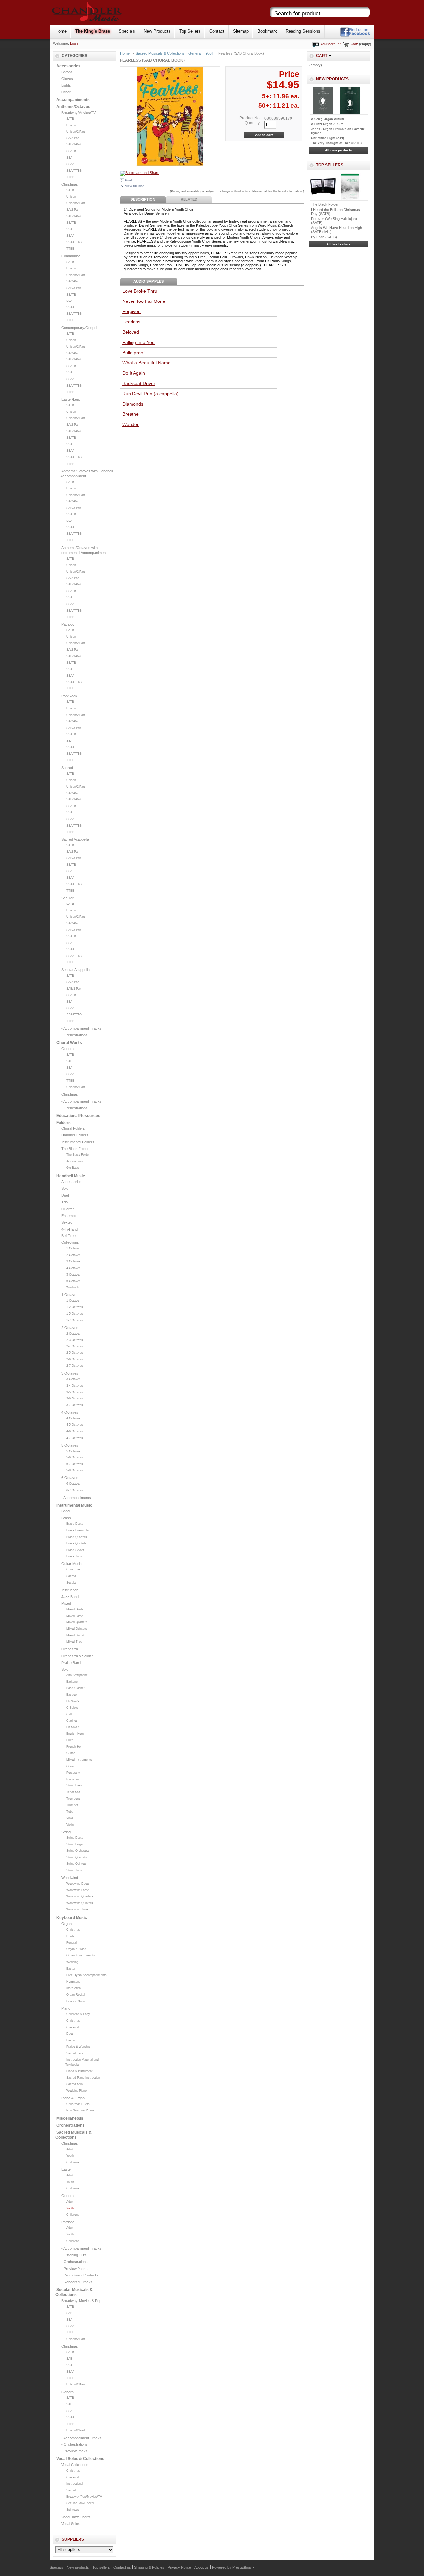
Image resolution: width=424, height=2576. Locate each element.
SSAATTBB (74, 171)
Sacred (67, 768)
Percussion (74, 1773)
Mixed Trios (74, 1642)
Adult (70, 2149)
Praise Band (71, 1663)
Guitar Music (72, 1564)
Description (143, 199)
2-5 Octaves (75, 1353)
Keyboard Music (72, 1918)
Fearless (131, 322)
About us (202, 2567)
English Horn (75, 1734)
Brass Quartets (77, 1537)
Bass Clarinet (76, 1688)
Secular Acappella (76, 970)
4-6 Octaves (75, 1431)
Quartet (67, 1209)
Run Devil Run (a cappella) (150, 394)
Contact (217, 31)
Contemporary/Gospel (79, 328)
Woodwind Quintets (80, 1903)
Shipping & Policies (149, 2567)
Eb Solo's (73, 1727)
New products (332, 79)
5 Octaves (73, 1275)
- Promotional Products (80, 2275)
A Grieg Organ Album (327, 119)
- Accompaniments (76, 1498)
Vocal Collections (75, 2465)
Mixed (66, 1603)
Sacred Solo (75, 2084)
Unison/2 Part (76, 572)
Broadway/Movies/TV (79, 113)
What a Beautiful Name (146, 363)
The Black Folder (75, 1149)
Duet (65, 1195)
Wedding (72, 1962)
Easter (71, 1969)
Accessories (68, 66)
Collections (70, 1242)
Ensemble (69, 1216)
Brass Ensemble (78, 1530)
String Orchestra (78, 1851)
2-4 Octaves (75, 1346)
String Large (75, 1844)
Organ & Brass (76, 1949)
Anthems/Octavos (73, 107)
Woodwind (70, 1878)
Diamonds (133, 404)
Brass (66, 1518)
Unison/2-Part (76, 132)
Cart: (354, 44)
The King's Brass (93, 31)
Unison (71, 125)
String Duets (75, 1838)
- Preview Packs (75, 2269)
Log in (75, 43)
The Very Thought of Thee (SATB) (336, 143)
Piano (66, 2008)
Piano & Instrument (79, 2071)
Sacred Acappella (75, 839)
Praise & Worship (78, 2047)
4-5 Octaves (75, 1425)
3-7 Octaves (75, 1405)
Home (61, 31)
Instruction (70, 1590)
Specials (127, 31)
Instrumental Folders (78, 1142)
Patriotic (68, 624)
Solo (65, 1188)
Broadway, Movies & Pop (81, 2301)
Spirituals (73, 2510)
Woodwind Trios (77, 1909)
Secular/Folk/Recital (80, 2503)
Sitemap (241, 31)
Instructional (75, 2484)
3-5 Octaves (75, 1392)
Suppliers (73, 2539)
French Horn (75, 1747)
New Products (157, 31)
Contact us (122, 2567)
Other (66, 92)
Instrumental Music (74, 1505)
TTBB (70, 177)
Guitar (70, 1753)
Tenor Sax (73, 1792)
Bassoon (72, 1695)
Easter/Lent (71, 399)
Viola (70, 1818)
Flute (70, 1740)
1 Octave (73, 1248)
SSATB (71, 151)
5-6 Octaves (75, 1457)
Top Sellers (190, 31)
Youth (70, 2156)
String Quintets (77, 1864)
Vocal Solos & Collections (80, 2459)
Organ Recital (76, 1995)
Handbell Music (71, 1176)
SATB (70, 119)
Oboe (70, 1766)
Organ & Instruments (81, 1955)
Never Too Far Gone (144, 301)
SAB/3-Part (74, 144)
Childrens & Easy (78, 2014)
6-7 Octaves (75, 1490)
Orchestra (70, 1649)
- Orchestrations (75, 1035)
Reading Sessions (303, 31)
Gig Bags (73, 1168)
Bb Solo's (73, 1701)
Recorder (73, 1779)
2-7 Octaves (75, 1366)
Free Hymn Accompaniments (86, 1975)
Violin (70, 1825)
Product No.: (251, 118)
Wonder (131, 424)
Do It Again (134, 373)
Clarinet (72, 1721)
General (68, 1049)
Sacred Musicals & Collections (74, 2135)
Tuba (70, 1812)
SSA (69, 158)
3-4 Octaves (75, 1386)
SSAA (70, 164)
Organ (66, 1924)
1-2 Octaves (75, 1307)
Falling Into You (138, 342)
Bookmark (267, 31)
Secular (67, 898)
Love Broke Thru (140, 291)
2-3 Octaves (75, 1340)
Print (128, 180)
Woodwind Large (78, 1890)
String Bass (74, 1785)
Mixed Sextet (75, 1635)
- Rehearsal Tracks (77, 2282)
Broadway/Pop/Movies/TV (84, 2497)
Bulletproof (133, 353)
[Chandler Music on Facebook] (355, 36)
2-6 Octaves (75, 1359)
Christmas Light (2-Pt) (327, 138)
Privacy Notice (179, 2567)
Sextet (66, 1222)
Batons (67, 72)
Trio (64, 1202)
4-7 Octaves (75, 1438)
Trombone (73, 1799)
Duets (70, 1936)
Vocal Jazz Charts (76, 2517)
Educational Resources (78, 1116)
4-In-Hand (69, 1229)
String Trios (74, 1870)
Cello (70, 1714)
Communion (71, 256)
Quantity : (253, 123)
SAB (69, 1061)
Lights (66, 85)
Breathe (131, 414)
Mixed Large (75, 1616)
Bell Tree (68, 1236)
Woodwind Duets (78, 1884)
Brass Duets (75, 1524)
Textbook (73, 1288)
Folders (63, 1123)
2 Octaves (73, 1255)
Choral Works (69, 1043)
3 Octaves (73, 1261)
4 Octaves (73, 1268)
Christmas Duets (78, 2104)
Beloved (131, 332)
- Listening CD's (74, 2255)
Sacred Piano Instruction (83, 2078)
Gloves (67, 79)
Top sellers (330, 165)
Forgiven (132, 311)
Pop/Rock (69, 696)
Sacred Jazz (75, 2053)
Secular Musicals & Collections (74, 2292)
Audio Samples (149, 281)
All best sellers (339, 244)
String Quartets (77, 1857)
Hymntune (73, 1982)
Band (65, 1511)
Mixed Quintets (77, 1629)
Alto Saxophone (77, 1675)
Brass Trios (74, 1556)
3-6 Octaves (75, 1398)
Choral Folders (73, 1128)
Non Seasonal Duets (80, 2110)
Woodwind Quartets (80, 1896)
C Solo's (72, 1708)
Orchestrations (71, 2125)
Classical (73, 2027)
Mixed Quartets (77, 1622)
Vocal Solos (71, 2524)
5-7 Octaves (75, 1464)
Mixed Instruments (79, 1760)
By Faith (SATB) (324, 237)
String (66, 1832)
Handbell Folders (75, 1135)
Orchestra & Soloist (77, 1656)
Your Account (330, 44)
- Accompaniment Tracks (81, 1028)
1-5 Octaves (75, 1314)
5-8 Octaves (75, 1470)
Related (189, 199)
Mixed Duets (75, 1609)
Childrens (73, 2162)
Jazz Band (70, 1597)
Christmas (70, 184)
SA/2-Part (73, 138)
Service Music (76, 2001)
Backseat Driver (139, 383)
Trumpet (72, 1805)
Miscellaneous (70, 2118)
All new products (339, 150)
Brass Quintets (77, 1543)
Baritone (72, 1682)
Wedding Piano (77, 2091)
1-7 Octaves (75, 1320)
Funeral (71, 1943)
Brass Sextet (75, 1550)
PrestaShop (242, 2567)
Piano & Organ (73, 2098)
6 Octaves (73, 1281)
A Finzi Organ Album (327, 124)
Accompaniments (73, 100)
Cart (322, 56)
